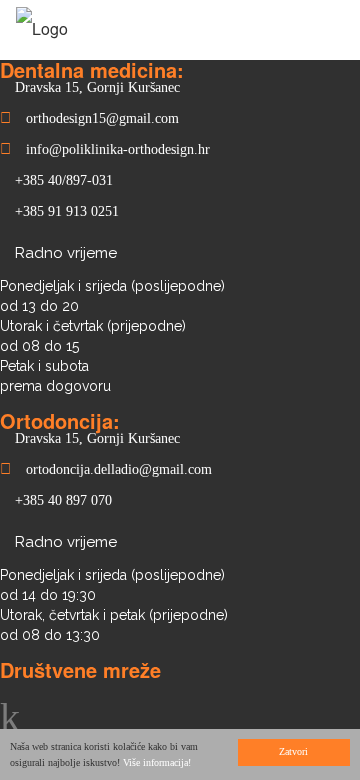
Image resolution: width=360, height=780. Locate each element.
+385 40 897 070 (63, 500)
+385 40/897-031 (64, 180)
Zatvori (293, 751)
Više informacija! (157, 762)
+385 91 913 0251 (67, 211)
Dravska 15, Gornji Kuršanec (97, 87)
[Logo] (42, 28)
